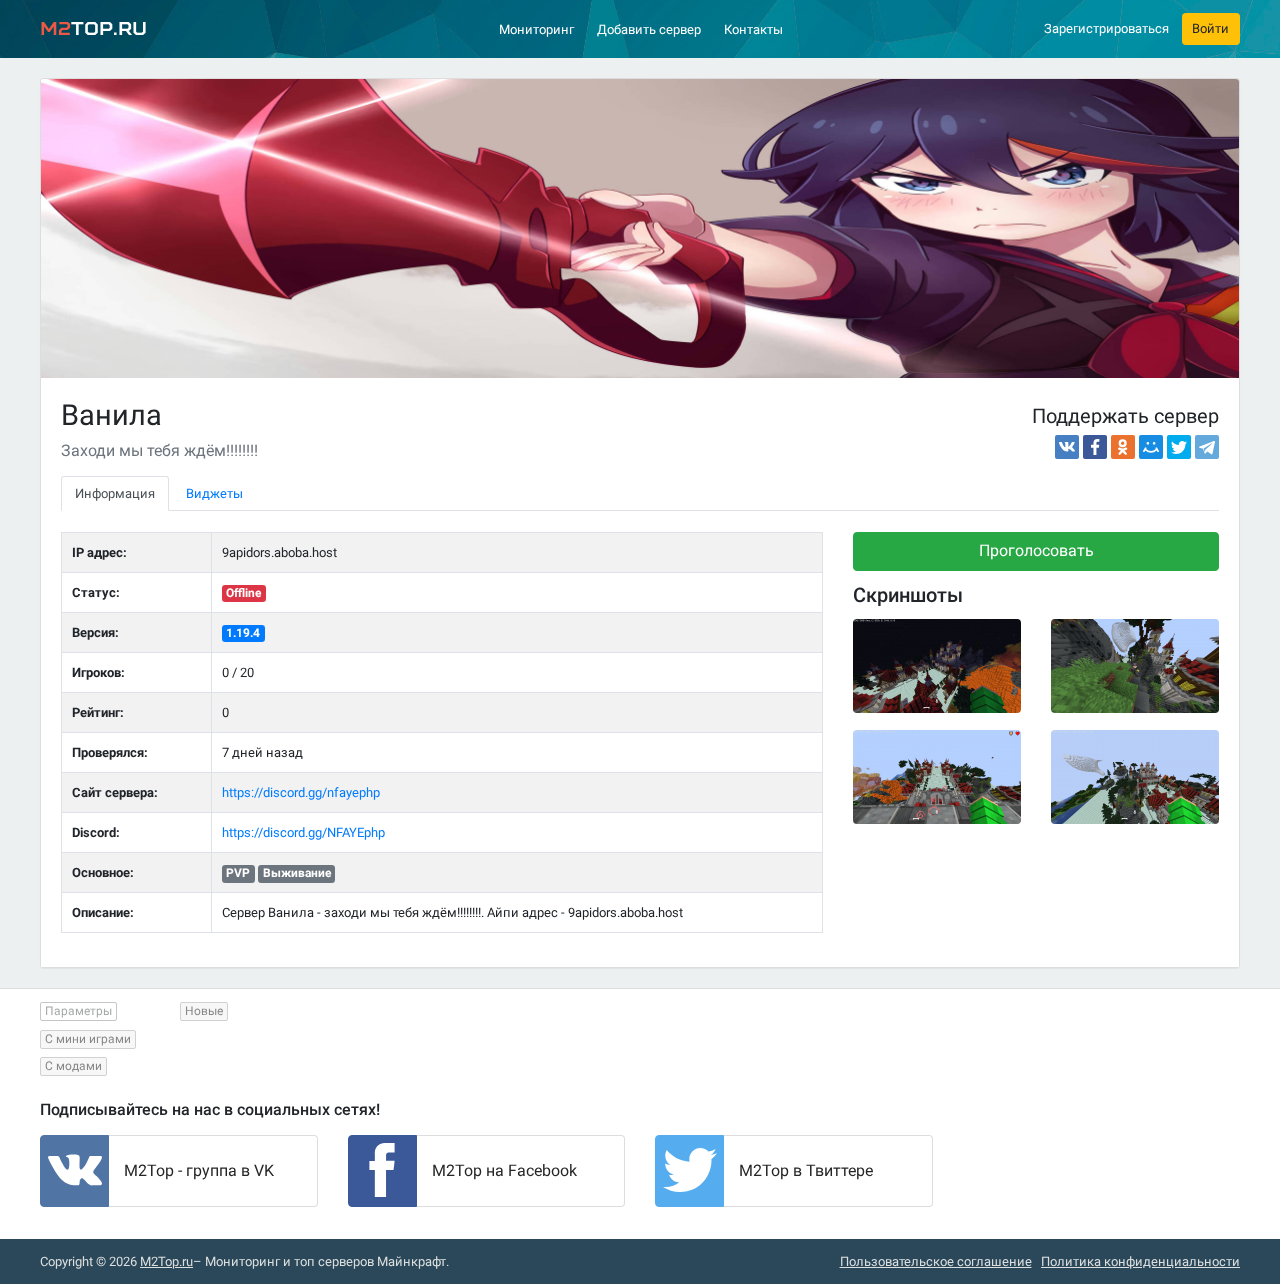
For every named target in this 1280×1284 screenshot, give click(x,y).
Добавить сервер (649, 29)
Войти (1210, 28)
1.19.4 (243, 633)
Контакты (753, 29)
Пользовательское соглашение (936, 1261)
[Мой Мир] (1151, 447)
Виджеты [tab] (214, 493)
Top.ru (93, 28)
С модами (73, 1066)
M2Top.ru (166, 1261)
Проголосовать (1036, 550)
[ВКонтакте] (1067, 447)
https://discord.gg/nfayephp (301, 792)
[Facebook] (1095, 447)
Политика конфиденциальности (1140, 1261)
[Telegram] (1207, 447)
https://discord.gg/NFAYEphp (303, 832)
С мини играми (88, 1039)
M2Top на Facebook (504, 1170)
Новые (204, 1011)
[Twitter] (1179, 447)
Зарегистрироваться (1106, 28)
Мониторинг (536, 29)
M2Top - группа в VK (199, 1170)
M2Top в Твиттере (806, 1170)
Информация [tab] (115, 493)
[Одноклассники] (1123, 447)
